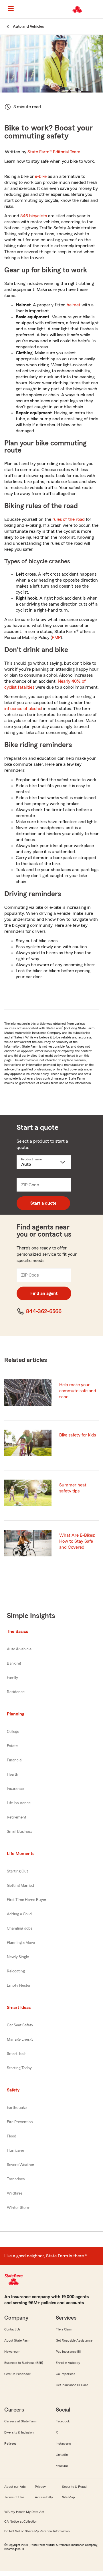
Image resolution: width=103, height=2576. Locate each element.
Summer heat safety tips (73, 1488)
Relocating (16, 1971)
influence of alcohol (23, 709)
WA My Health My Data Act (24, 2512)
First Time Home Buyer (27, 1900)
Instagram (63, 2444)
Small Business (20, 1832)
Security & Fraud (74, 2487)
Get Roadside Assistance (74, 2340)
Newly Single (18, 1957)
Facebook (63, 2421)
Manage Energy (20, 2039)
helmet (74, 305)
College (13, 1732)
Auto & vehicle (19, 1649)
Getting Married (20, 1886)
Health (13, 1775)
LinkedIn (62, 2455)
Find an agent (44, 1293)
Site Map (69, 2497)
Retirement (17, 1817)
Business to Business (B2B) (24, 2363)
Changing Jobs (20, 1928)
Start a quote (43, 1203)
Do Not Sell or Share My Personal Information (37, 2531)
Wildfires (15, 2193)
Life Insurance (19, 1803)
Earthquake (17, 2108)
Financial (15, 1760)
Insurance (15, 1789)
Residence (16, 1692)
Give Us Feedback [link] (17, 2374)
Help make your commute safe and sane (78, 1391)
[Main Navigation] (11, 9)
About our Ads (15, 2487)
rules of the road (69, 519)
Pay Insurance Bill (68, 2352)
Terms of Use (14, 2497)
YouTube (62, 2466)
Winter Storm (19, 2208)
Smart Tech (17, 2054)
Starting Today (19, 2068)
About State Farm (17, 2340)
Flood (12, 2136)
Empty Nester (19, 1986)
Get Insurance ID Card (72, 2385)
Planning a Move (21, 1943)
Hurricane (15, 2151)
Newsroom (12, 2352)
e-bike (41, 176)
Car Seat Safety (20, 2025)
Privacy (40, 2487)
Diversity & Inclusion (19, 2432)
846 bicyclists (34, 216)
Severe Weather (21, 2165)
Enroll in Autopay (68, 2363)
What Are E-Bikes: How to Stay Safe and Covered (77, 1541)
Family (12, 1678)
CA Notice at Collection (21, 2521)
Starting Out (17, 1871)
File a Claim (64, 2329)
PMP (56, 638)
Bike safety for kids (78, 1435)
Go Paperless (66, 2374)
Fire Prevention (20, 2122)
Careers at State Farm (21, 2421)
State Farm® (54, 152)
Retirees (10, 2444)
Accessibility (44, 2497)
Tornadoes (16, 2179)
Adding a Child (19, 1914)
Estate (12, 1746)
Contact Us (12, 2329)
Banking (14, 1663)
